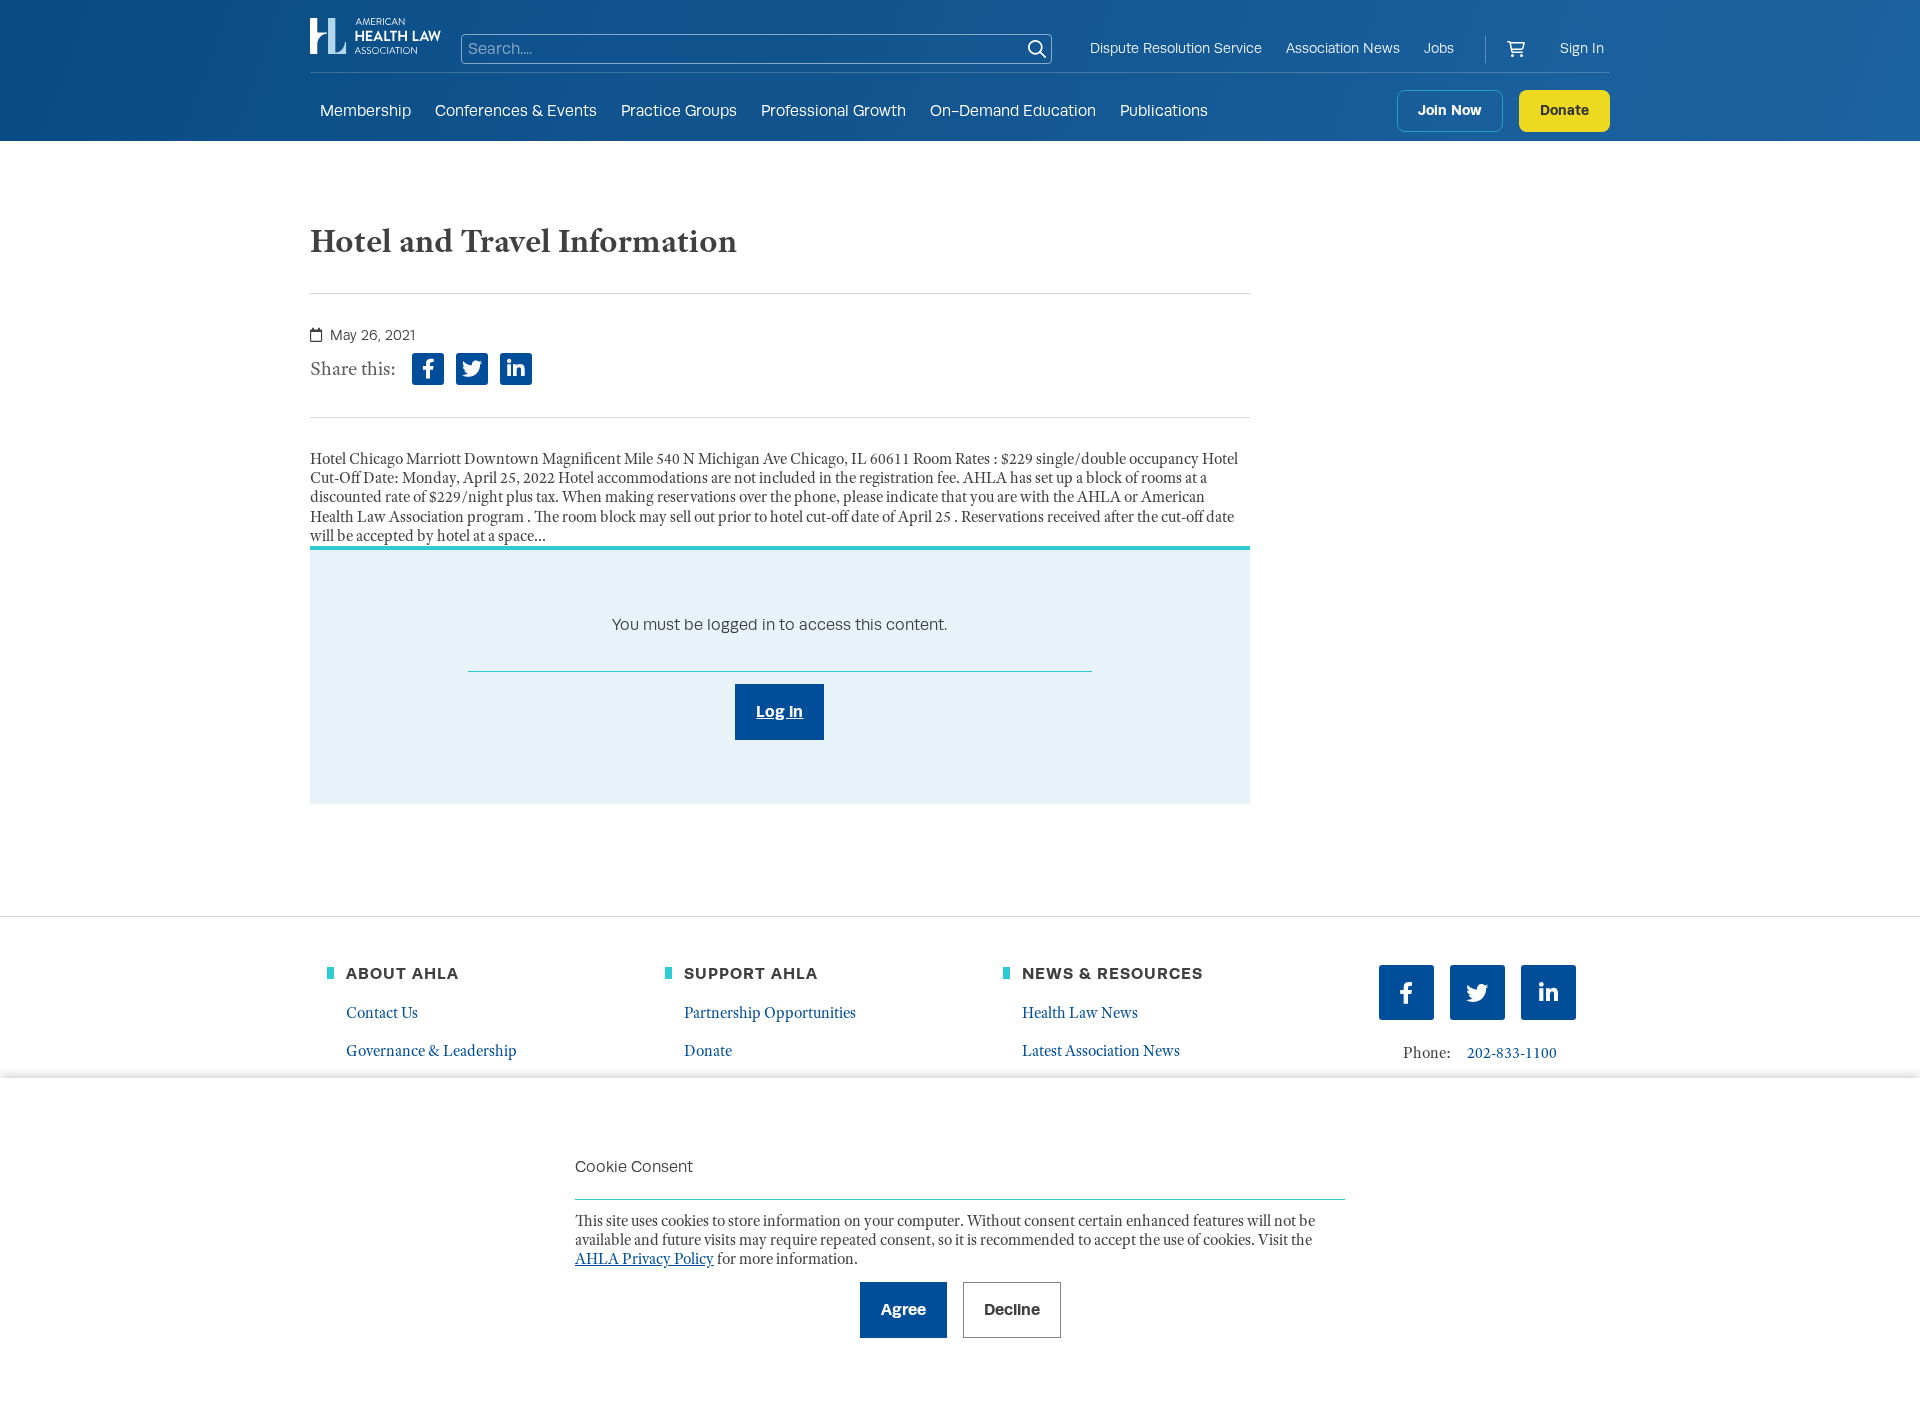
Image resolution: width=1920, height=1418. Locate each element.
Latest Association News (1101, 1051)
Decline (1012, 1309)
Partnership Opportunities (770, 1013)
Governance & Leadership (431, 1051)
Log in (779, 711)
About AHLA (402, 973)
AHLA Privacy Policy (644, 1259)
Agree (903, 1309)
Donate (1564, 110)
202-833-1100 (1512, 1053)
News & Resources (1112, 973)
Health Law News (1080, 1013)
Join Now (1450, 110)
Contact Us (382, 1013)
